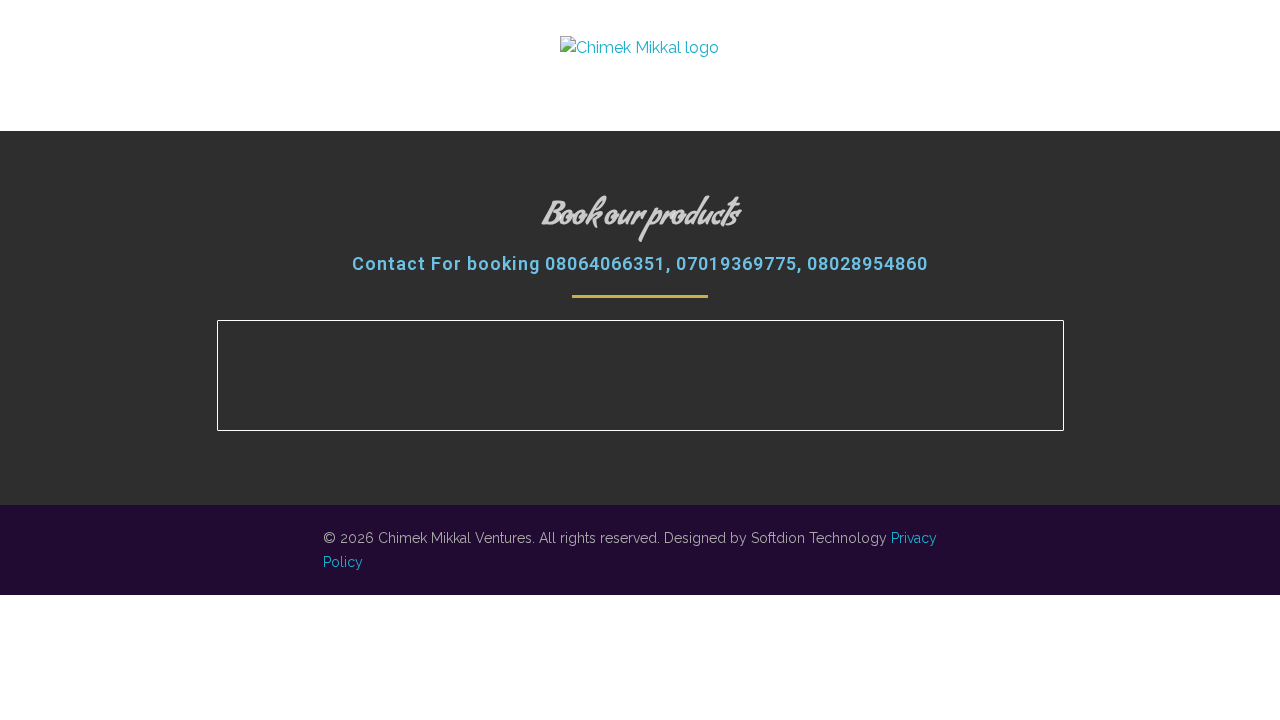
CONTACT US (1068, 53)
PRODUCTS (917, 53)
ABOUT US (366, 53)
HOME (244, 53)
